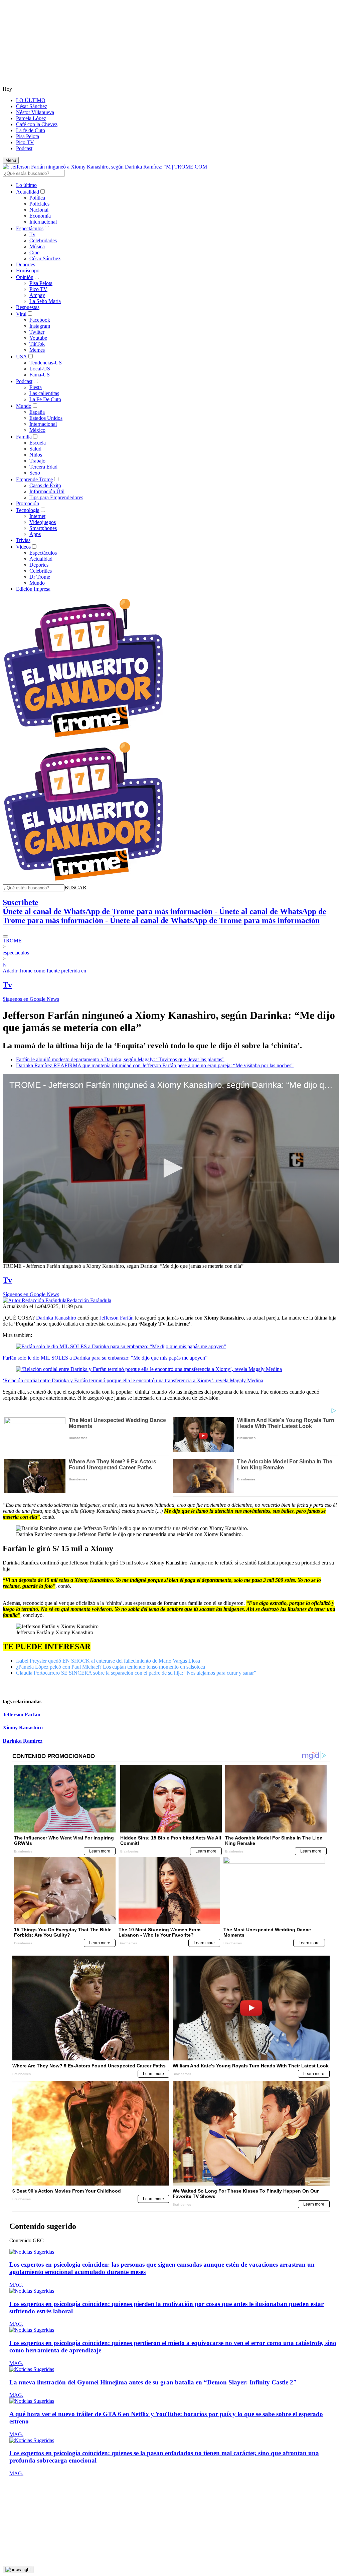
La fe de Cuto (31, 130)
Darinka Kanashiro (56, 1318)
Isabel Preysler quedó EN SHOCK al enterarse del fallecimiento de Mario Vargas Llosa (108, 1661)
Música (37, 246)
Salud (35, 449)
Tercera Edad (43, 467)
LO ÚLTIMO (31, 100)
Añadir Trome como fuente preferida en (44, 971)
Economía (40, 216)
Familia (24, 437)
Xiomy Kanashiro (23, 1728)
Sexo (35, 473)
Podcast (24, 148)
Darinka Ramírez (23, 1741)
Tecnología (28, 510)
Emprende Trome (34, 479)
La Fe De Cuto (45, 399)
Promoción (28, 503)
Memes (37, 350)
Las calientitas (44, 393)
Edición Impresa (33, 589)
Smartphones (43, 528)
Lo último (26, 185)
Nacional (39, 210)
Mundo (24, 406)
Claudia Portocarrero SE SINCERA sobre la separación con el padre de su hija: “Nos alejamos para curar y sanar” (136, 1673)
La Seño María (45, 301)
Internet (37, 516)
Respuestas (28, 307)
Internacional (43, 222)
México (37, 430)
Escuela (38, 443)
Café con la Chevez (37, 124)
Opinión (25, 277)
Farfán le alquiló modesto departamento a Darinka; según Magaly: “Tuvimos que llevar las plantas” (120, 1059)
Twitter (37, 332)
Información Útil (47, 491)
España (37, 412)
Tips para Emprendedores (56, 497)
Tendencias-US (46, 363)
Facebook (40, 320)
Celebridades (43, 240)
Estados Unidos (46, 418)
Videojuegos (43, 522)
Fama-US (40, 375)
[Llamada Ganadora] (84, 738)
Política (37, 198)
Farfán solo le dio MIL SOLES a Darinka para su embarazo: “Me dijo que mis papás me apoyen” (105, 1358)
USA (22, 357)
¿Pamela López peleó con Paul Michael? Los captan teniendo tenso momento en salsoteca (111, 1667)
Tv (32, 234)
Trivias (23, 540)
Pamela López (31, 118)
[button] (75, 888)
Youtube (38, 338)
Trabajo (37, 461)
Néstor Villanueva (35, 112)
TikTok (37, 344)
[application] (171, 1169)
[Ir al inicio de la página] (18, 2570)
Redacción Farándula (89, 1300)
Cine (34, 252)
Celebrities (41, 571)
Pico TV (25, 142)
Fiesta (36, 387)
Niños (36, 455)
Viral (21, 314)
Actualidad (28, 192)
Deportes (26, 264)
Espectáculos (30, 228)
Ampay (37, 295)
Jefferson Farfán (117, 1318)
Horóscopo (28, 270)
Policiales (39, 204)
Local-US (40, 369)
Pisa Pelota (28, 136)
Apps (35, 534)
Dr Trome (40, 577)
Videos (23, 547)
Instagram (40, 326)
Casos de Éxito (45, 485)
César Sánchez (32, 106)
